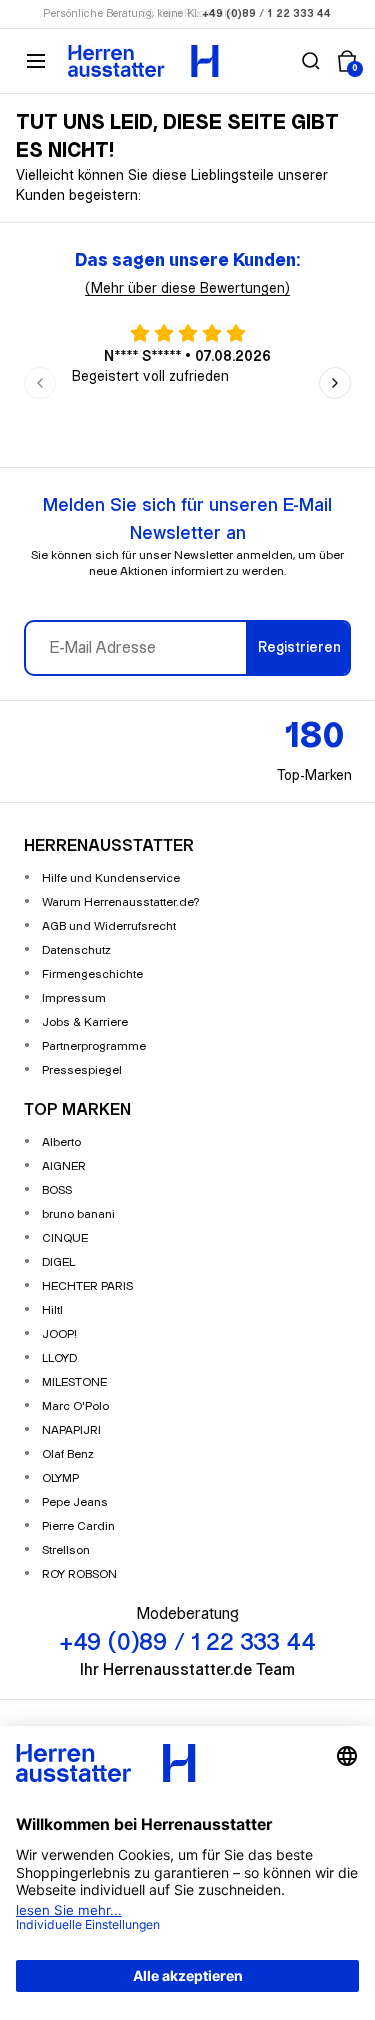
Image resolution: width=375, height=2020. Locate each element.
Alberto (61, 1142)
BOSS (57, 1190)
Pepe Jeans (75, 1502)
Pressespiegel (82, 1070)
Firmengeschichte (92, 974)
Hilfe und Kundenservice (111, 878)
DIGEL (58, 1262)
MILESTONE (74, 1382)
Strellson (66, 1550)
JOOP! (59, 1334)
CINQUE (65, 1238)
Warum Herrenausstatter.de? (121, 902)
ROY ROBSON (79, 1574)
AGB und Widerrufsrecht (109, 926)
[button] (311, 61)
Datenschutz (76, 950)
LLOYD (59, 1358)
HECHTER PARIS (87, 1286)
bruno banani (78, 1214)
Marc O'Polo (75, 1406)
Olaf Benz (68, 1454)
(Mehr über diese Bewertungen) (187, 289)
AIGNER (64, 1166)
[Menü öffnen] (36, 61)
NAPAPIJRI (71, 1430)
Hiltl (52, 1310)
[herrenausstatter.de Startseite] (143, 61)
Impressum (74, 998)
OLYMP (60, 1478)
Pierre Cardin (78, 1526)
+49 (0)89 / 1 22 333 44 (267, 14)
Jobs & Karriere (85, 1022)
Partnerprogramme (94, 1046)
